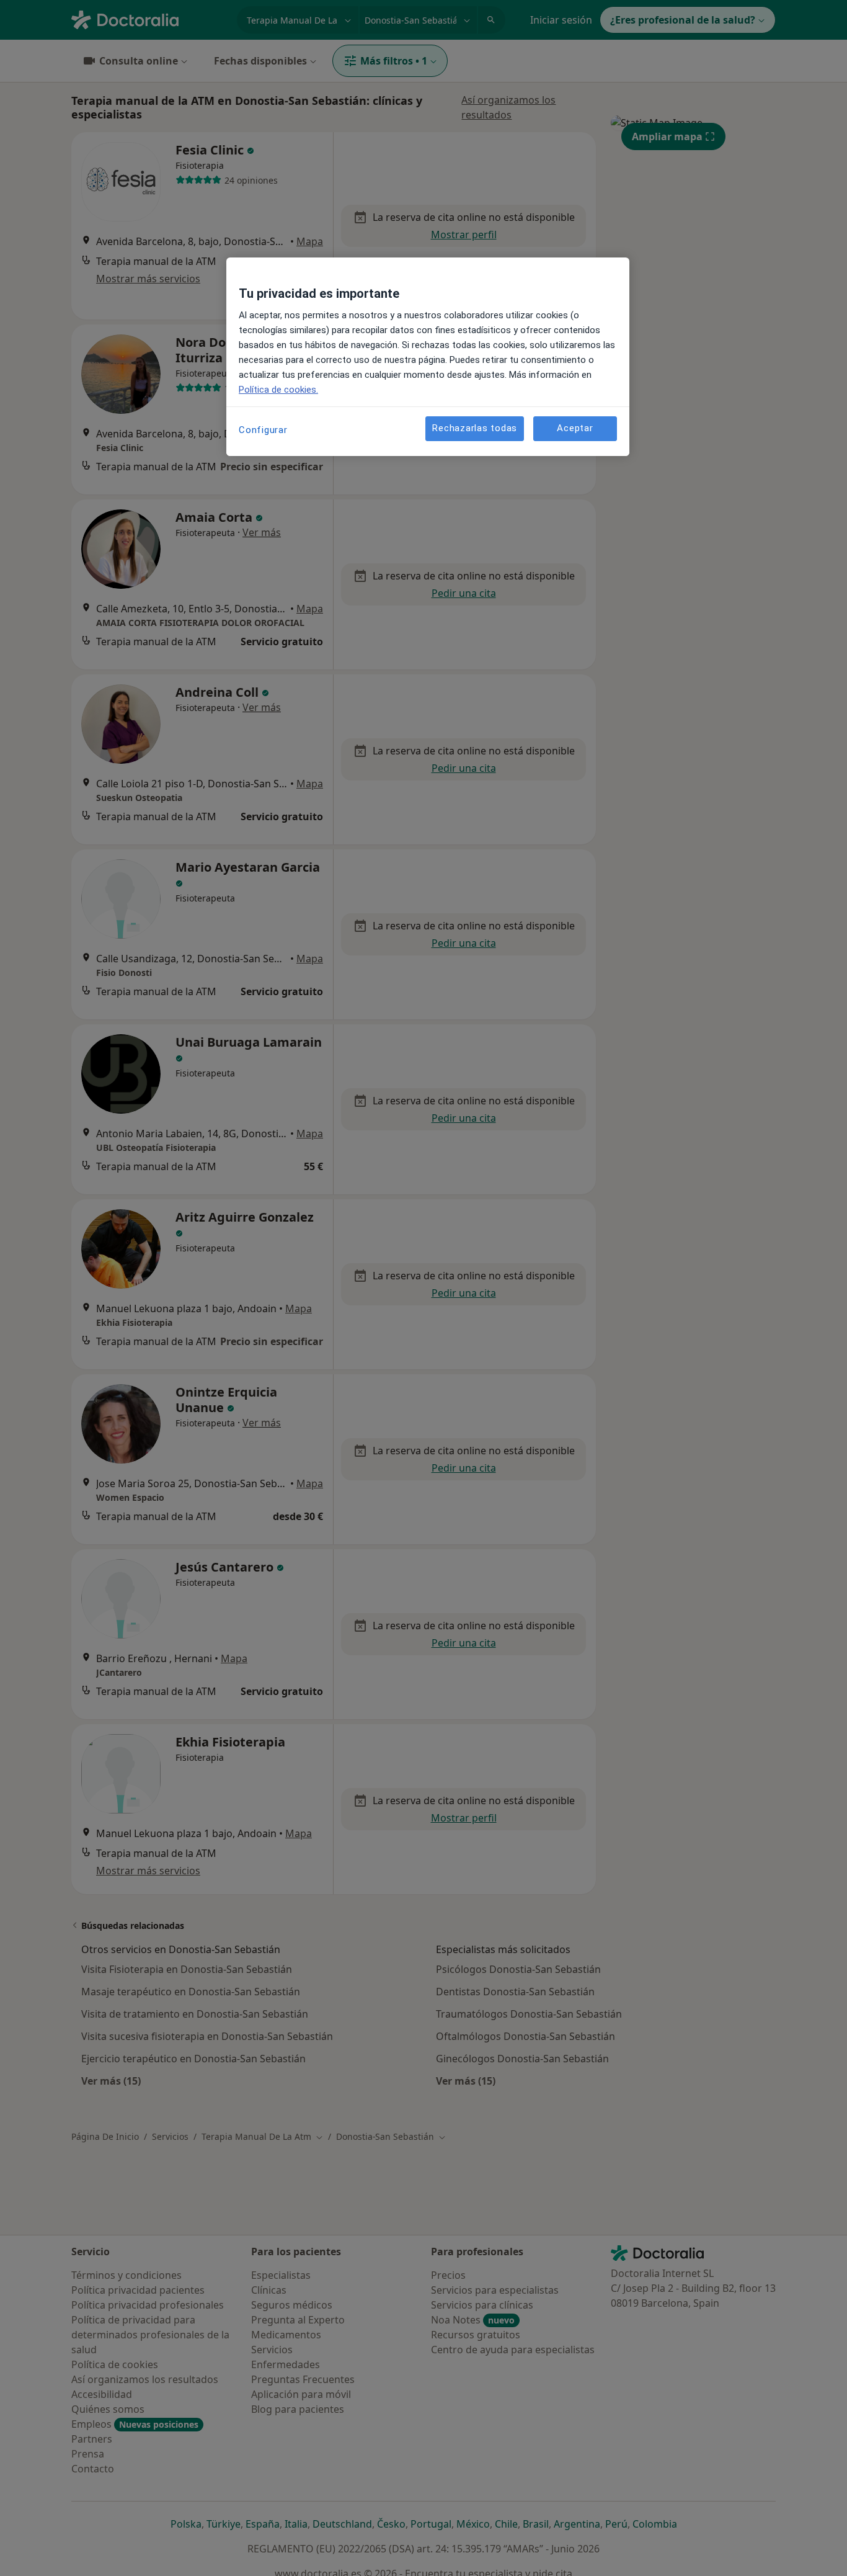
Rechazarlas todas (475, 429)
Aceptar (575, 429)
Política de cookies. (278, 390)
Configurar (263, 430)
